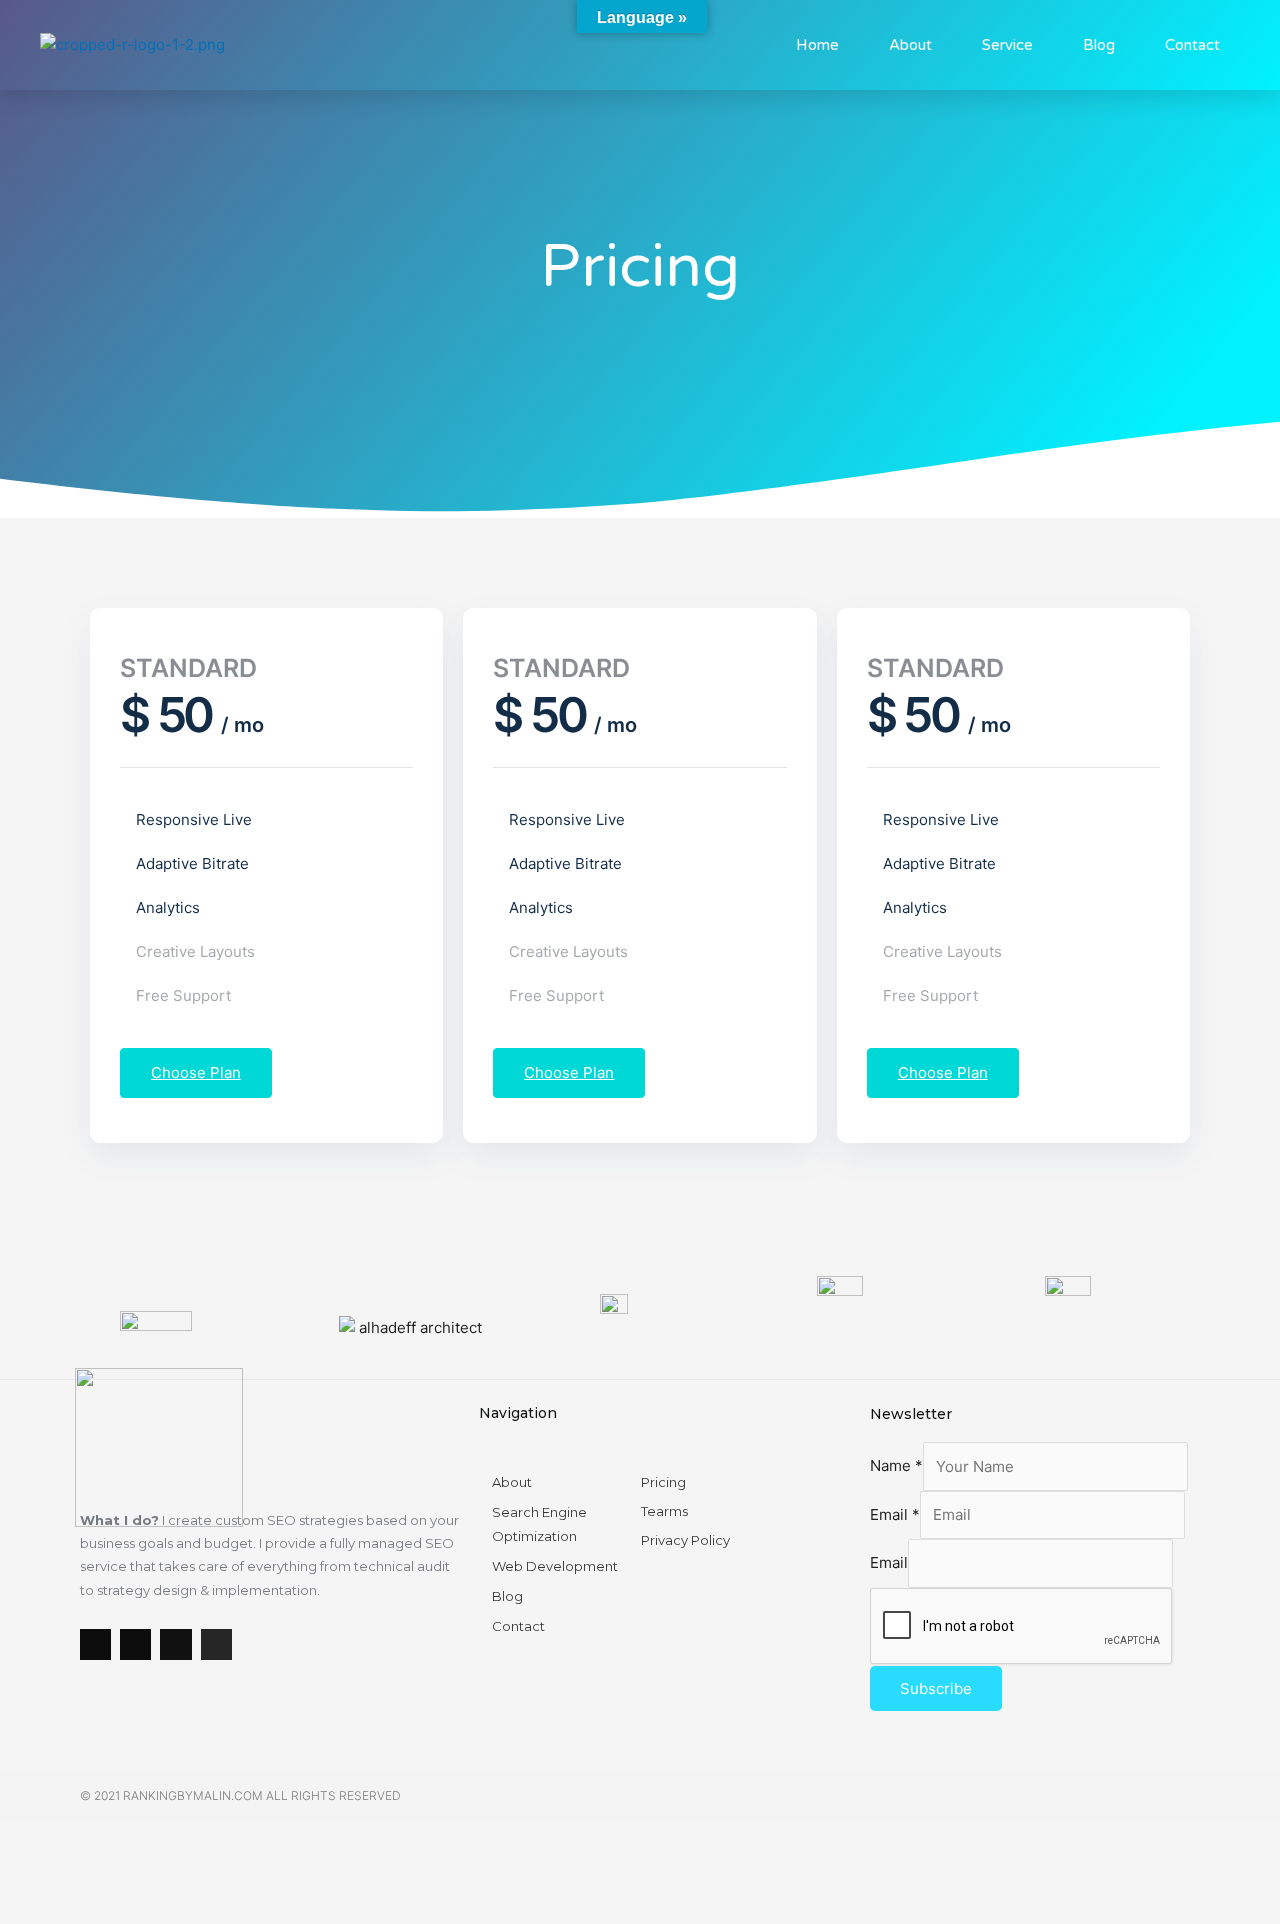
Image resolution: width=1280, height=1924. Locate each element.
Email (895, 1514)
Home (817, 45)
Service (1007, 45)
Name (896, 1466)
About (910, 45)
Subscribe (936, 1688)
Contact (1192, 45)
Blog (1099, 45)
